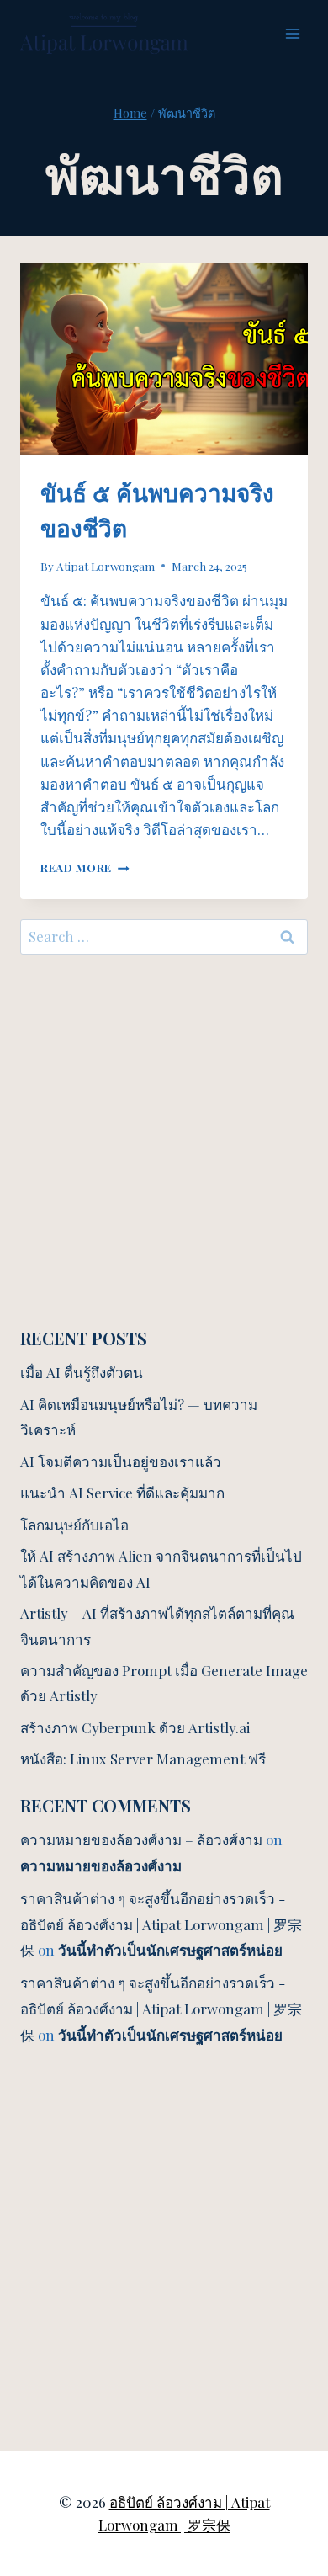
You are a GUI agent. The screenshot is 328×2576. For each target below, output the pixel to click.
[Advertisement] (164, 1141)
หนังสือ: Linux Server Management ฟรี (143, 1759)
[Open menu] (292, 33)
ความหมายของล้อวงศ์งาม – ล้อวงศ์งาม (141, 1839)
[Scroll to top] (286, 2377)
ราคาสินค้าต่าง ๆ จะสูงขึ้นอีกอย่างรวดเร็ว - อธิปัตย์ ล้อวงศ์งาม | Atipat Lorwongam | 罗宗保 (161, 1924)
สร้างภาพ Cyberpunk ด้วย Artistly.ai (135, 1727)
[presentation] (164, 359)
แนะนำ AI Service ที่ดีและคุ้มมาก (122, 1493)
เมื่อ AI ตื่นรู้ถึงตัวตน (82, 1372)
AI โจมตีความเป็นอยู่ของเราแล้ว (121, 1461)
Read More (85, 867)
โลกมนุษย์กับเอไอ (74, 1525)
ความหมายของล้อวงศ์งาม (101, 1865)
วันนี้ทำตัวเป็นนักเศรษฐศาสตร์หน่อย (170, 1950)
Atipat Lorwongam (106, 566)
